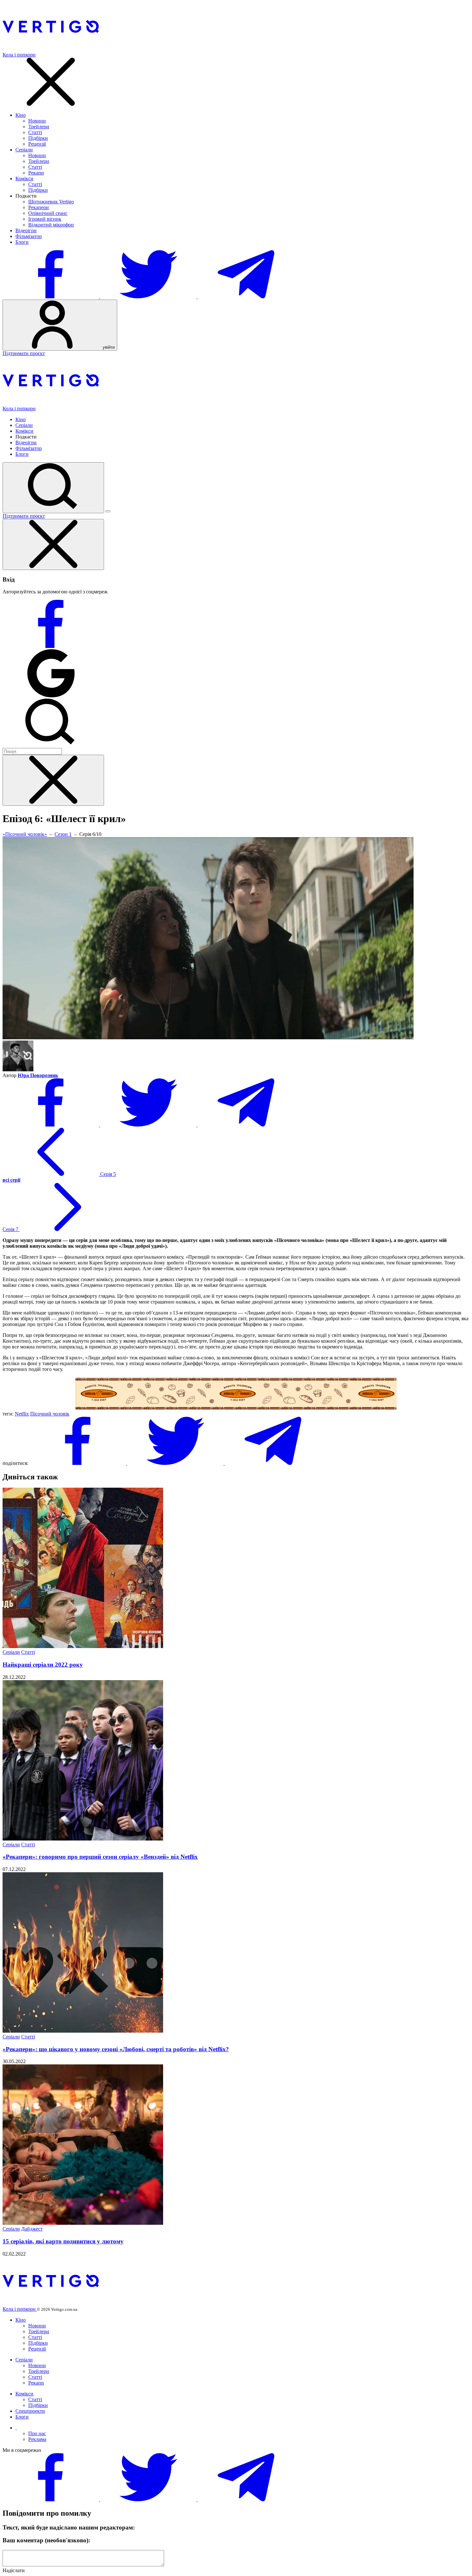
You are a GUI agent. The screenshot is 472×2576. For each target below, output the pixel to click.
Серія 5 (107, 1174)
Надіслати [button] (14, 2570)
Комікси (24, 179)
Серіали (24, 150)
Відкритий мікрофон (51, 225)
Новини (37, 121)
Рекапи (36, 173)
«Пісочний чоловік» (25, 834)
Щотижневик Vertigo (51, 202)
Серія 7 (11, 1229)
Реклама (37, 2439)
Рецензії (37, 144)
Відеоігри (26, 230)
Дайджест (32, 2229)
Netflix (22, 1414)
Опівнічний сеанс (48, 213)
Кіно (21, 115)
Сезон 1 (63, 834)
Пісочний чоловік (50, 1414)
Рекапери (39, 207)
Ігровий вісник (45, 219)
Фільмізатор (29, 236)
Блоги (22, 242)
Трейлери (39, 127)
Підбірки (38, 138)
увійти (108, 347)
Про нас (37, 2433)
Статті (35, 132)
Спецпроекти (30, 2411)
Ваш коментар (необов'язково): (46, 2540)
